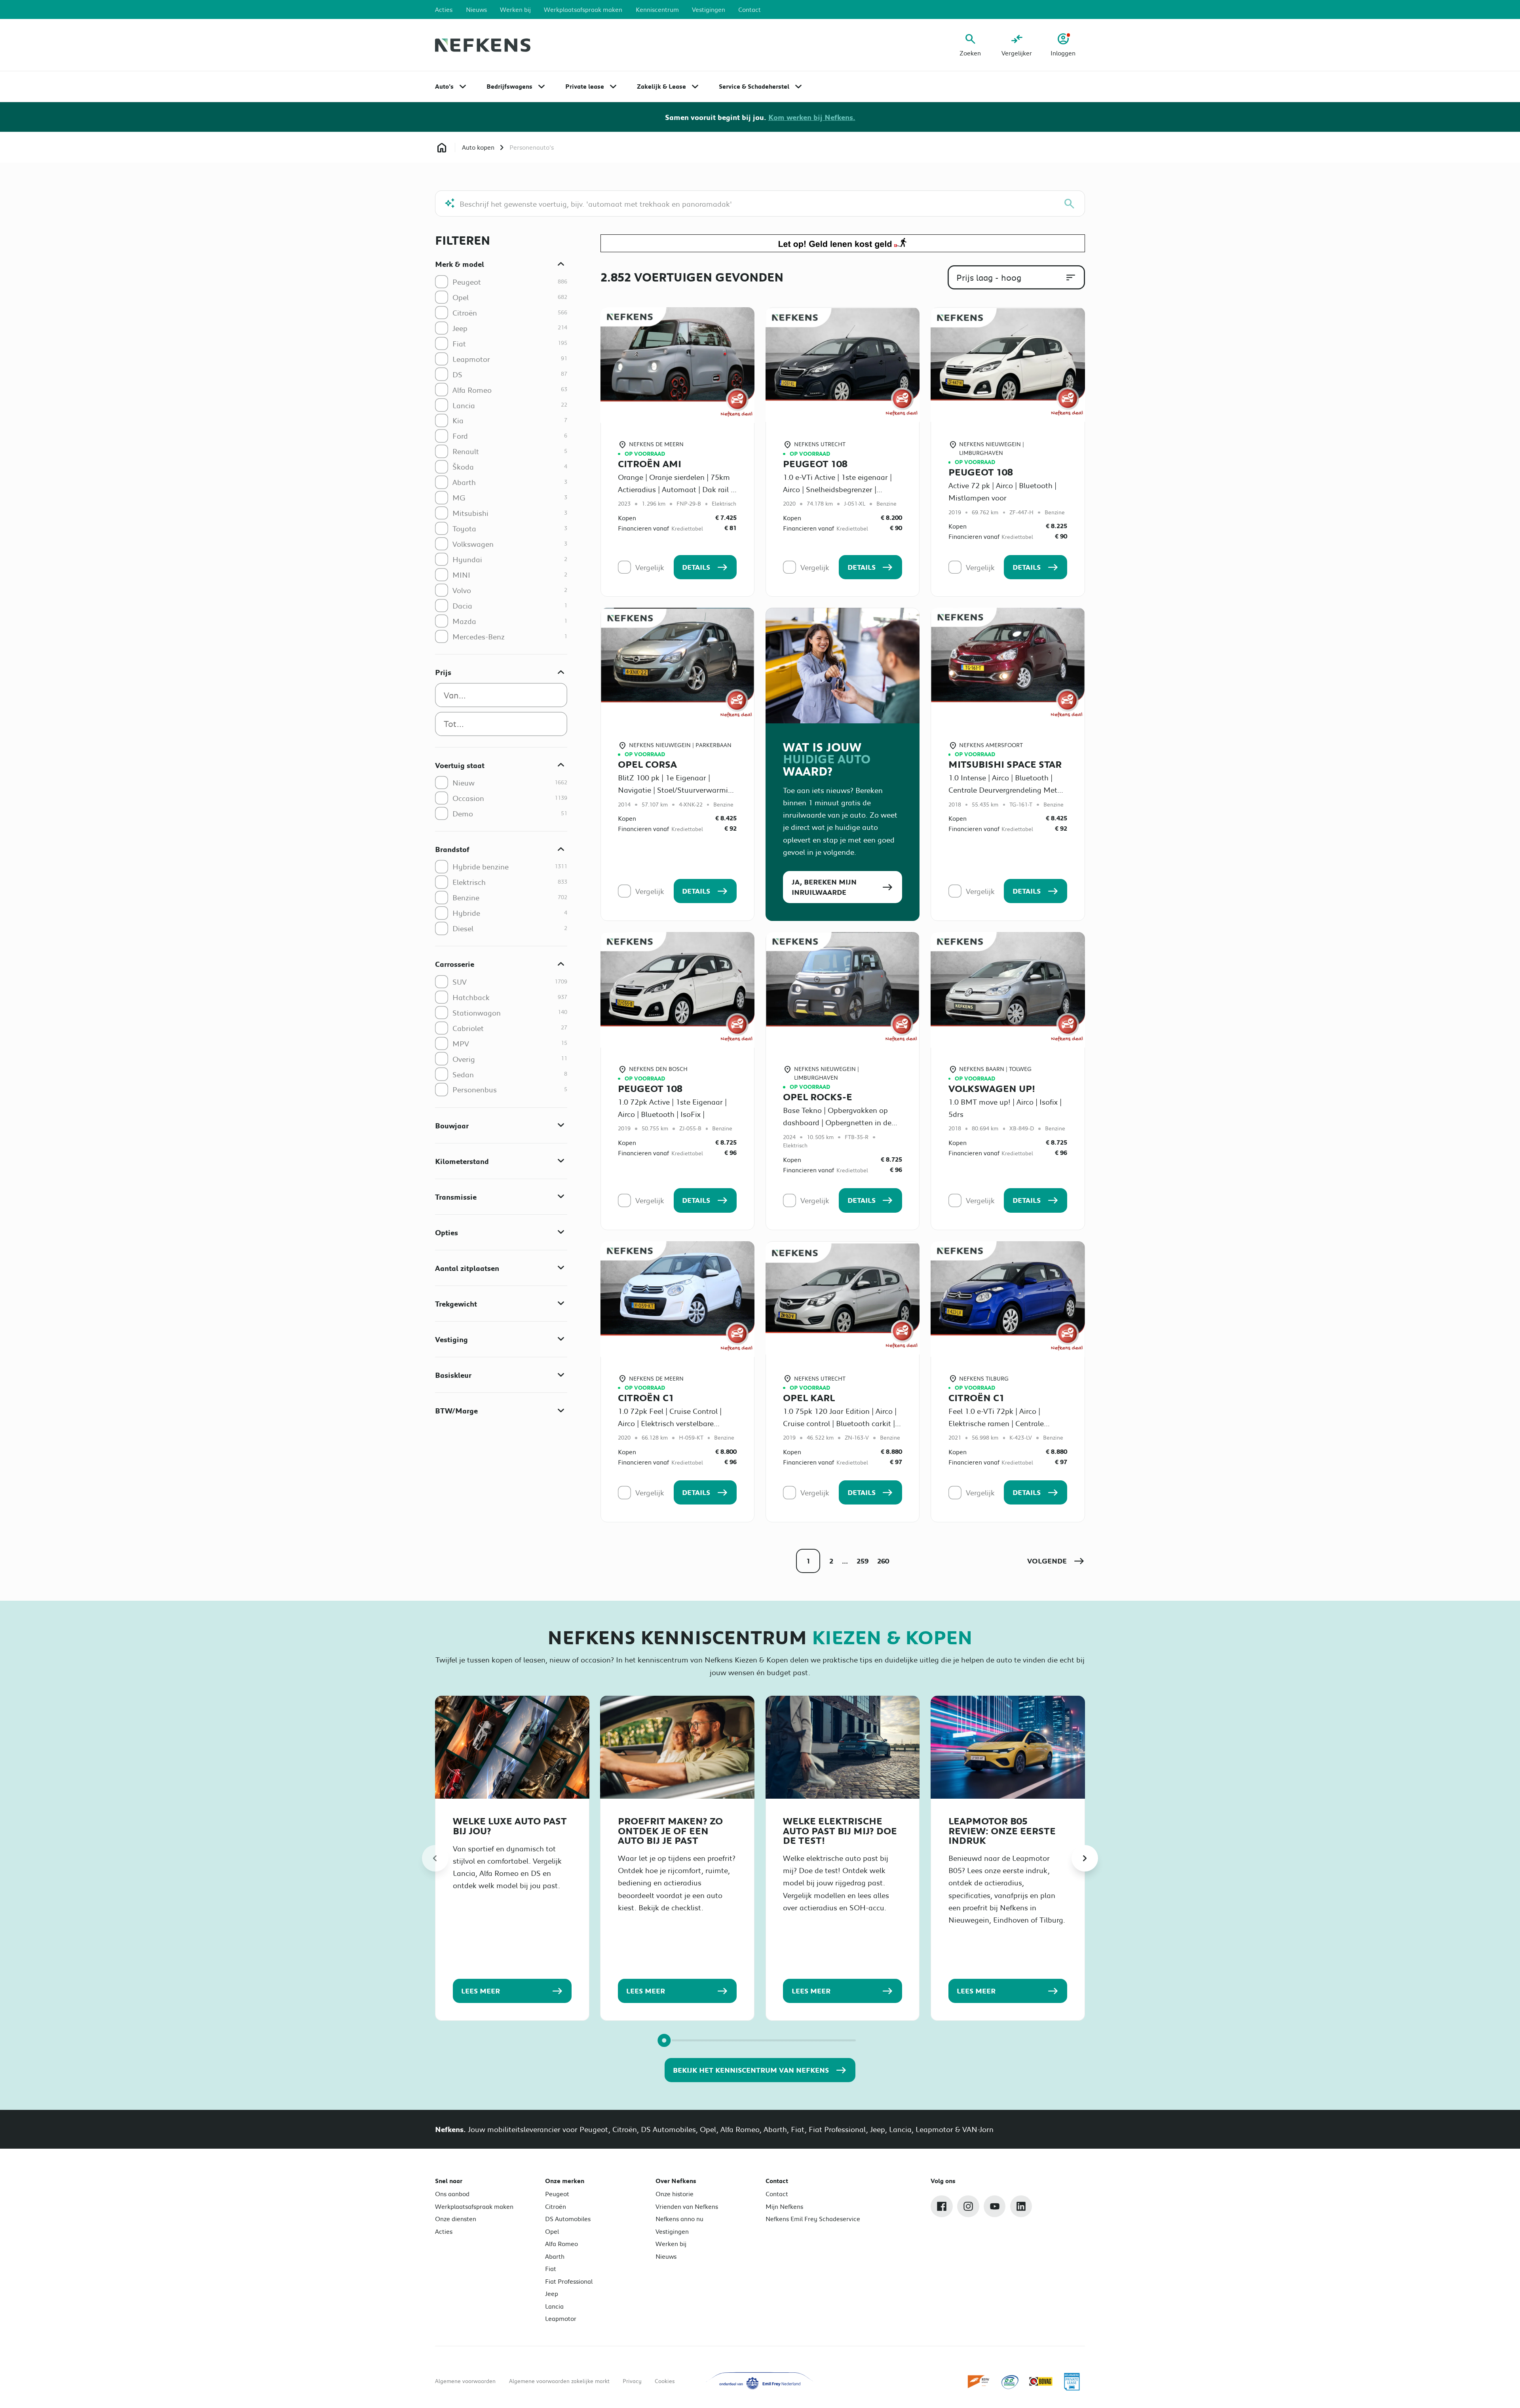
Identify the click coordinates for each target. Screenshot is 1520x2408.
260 (883, 1561)
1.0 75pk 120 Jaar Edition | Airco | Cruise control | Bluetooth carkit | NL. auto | (840, 1423)
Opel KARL (809, 1398)
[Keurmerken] (979, 2382)
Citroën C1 (646, 1398)
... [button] (845, 1561)
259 (863, 1561)
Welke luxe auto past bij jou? (510, 1826)
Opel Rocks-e (818, 1097)
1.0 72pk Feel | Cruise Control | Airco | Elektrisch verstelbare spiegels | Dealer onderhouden (670, 1423)
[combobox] (501, 695)
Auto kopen (478, 147)
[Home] (483, 45)
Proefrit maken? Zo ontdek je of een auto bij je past (670, 1831)
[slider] (664, 2040)
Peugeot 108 (815, 464)
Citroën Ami (650, 464)
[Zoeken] (1069, 204)
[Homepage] (442, 147)
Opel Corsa (647, 764)
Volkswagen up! (992, 1088)
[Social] (942, 2206)
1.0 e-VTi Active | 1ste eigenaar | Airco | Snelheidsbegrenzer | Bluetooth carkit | (837, 489)
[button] (1056, 1561)
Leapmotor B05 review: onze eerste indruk (1002, 1831)
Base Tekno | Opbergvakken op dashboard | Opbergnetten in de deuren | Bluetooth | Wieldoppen (838, 1122)
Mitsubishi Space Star (1005, 764)
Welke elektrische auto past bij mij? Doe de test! (840, 1831)
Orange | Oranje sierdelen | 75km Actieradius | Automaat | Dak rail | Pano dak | (675, 489)
